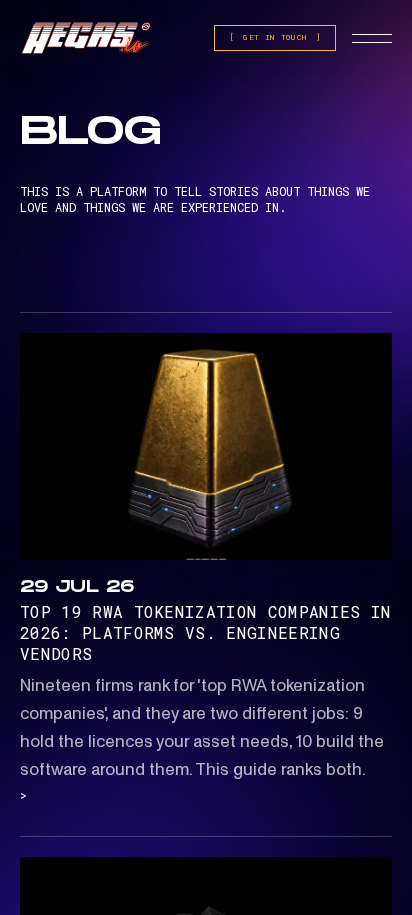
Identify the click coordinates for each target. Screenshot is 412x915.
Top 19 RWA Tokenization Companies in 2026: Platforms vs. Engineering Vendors (206, 632)
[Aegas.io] (86, 38)
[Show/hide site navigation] (372, 38)
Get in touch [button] (275, 37)
